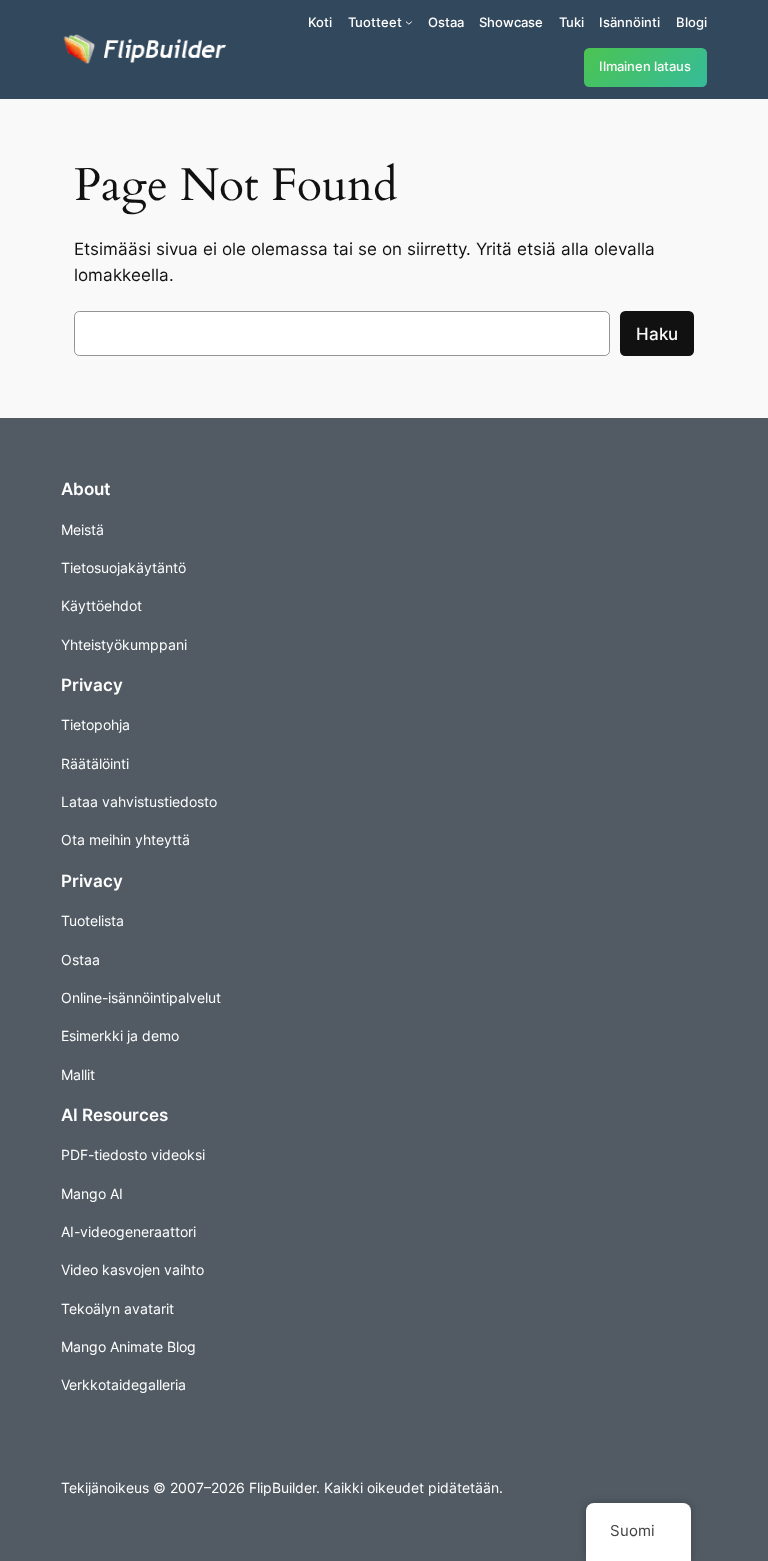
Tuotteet (375, 22)
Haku (657, 334)
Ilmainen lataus (645, 66)
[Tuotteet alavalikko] (409, 22)
